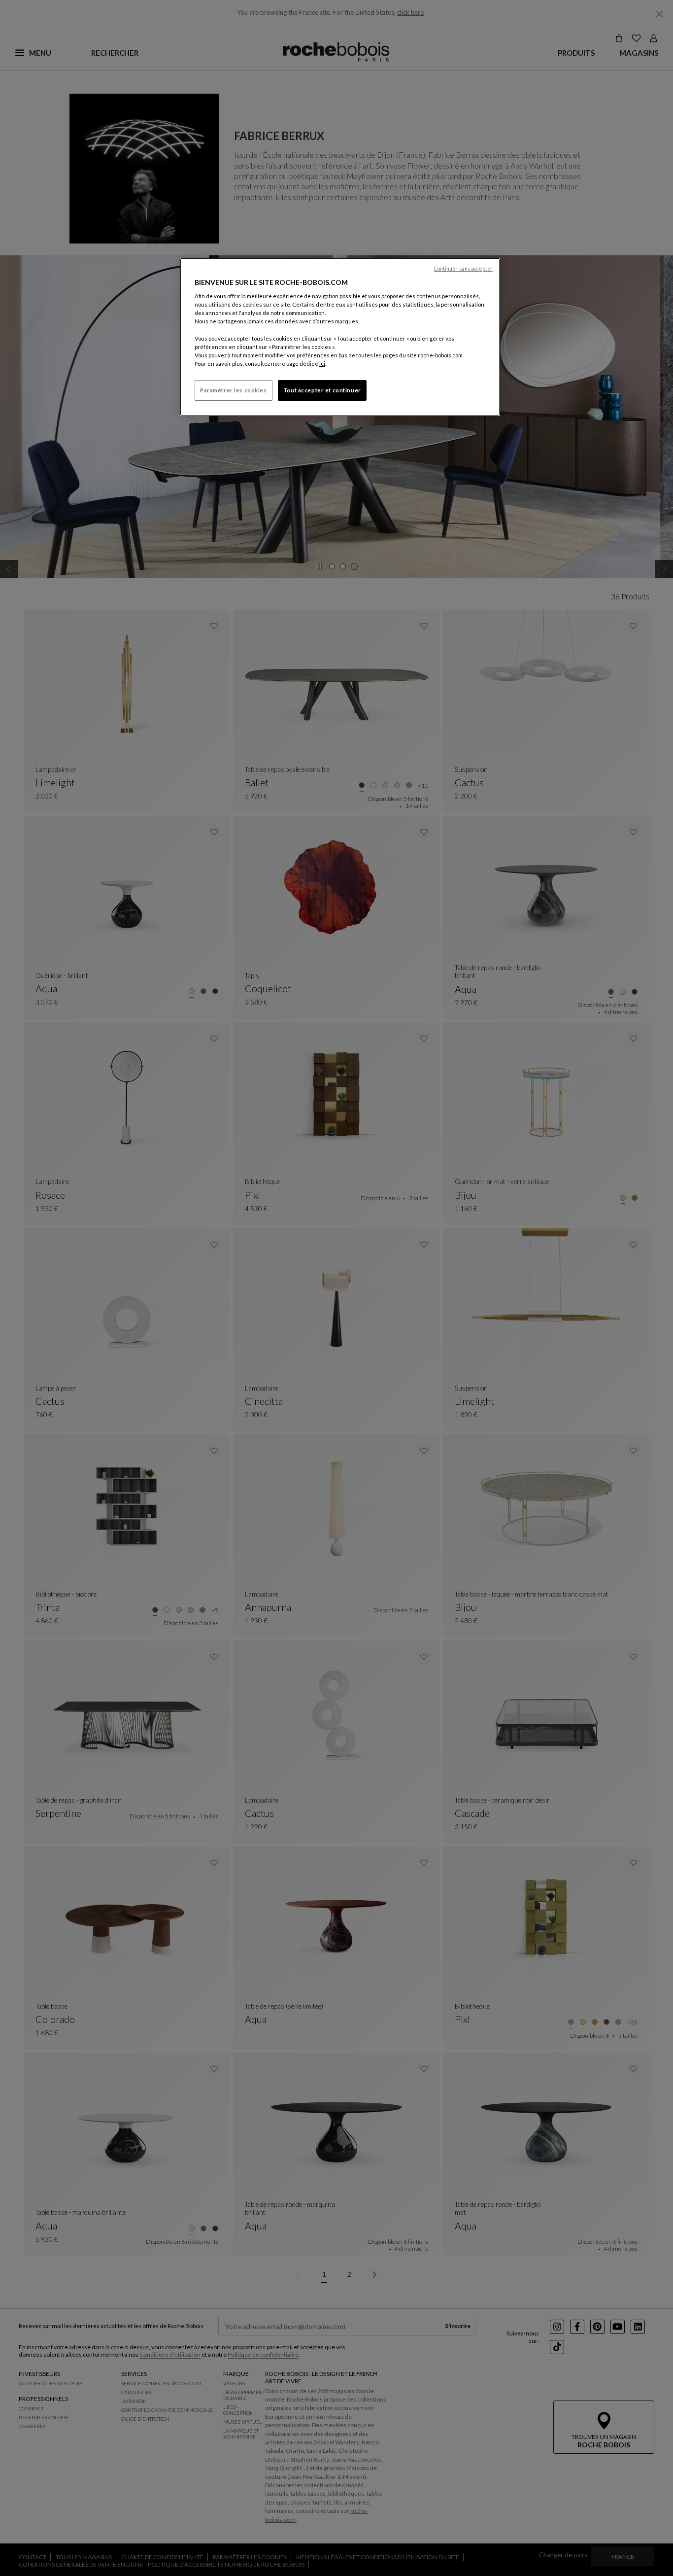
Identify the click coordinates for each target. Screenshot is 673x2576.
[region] (340, 337)
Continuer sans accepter (463, 269)
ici (322, 364)
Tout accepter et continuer (322, 390)
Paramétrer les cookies (234, 390)
